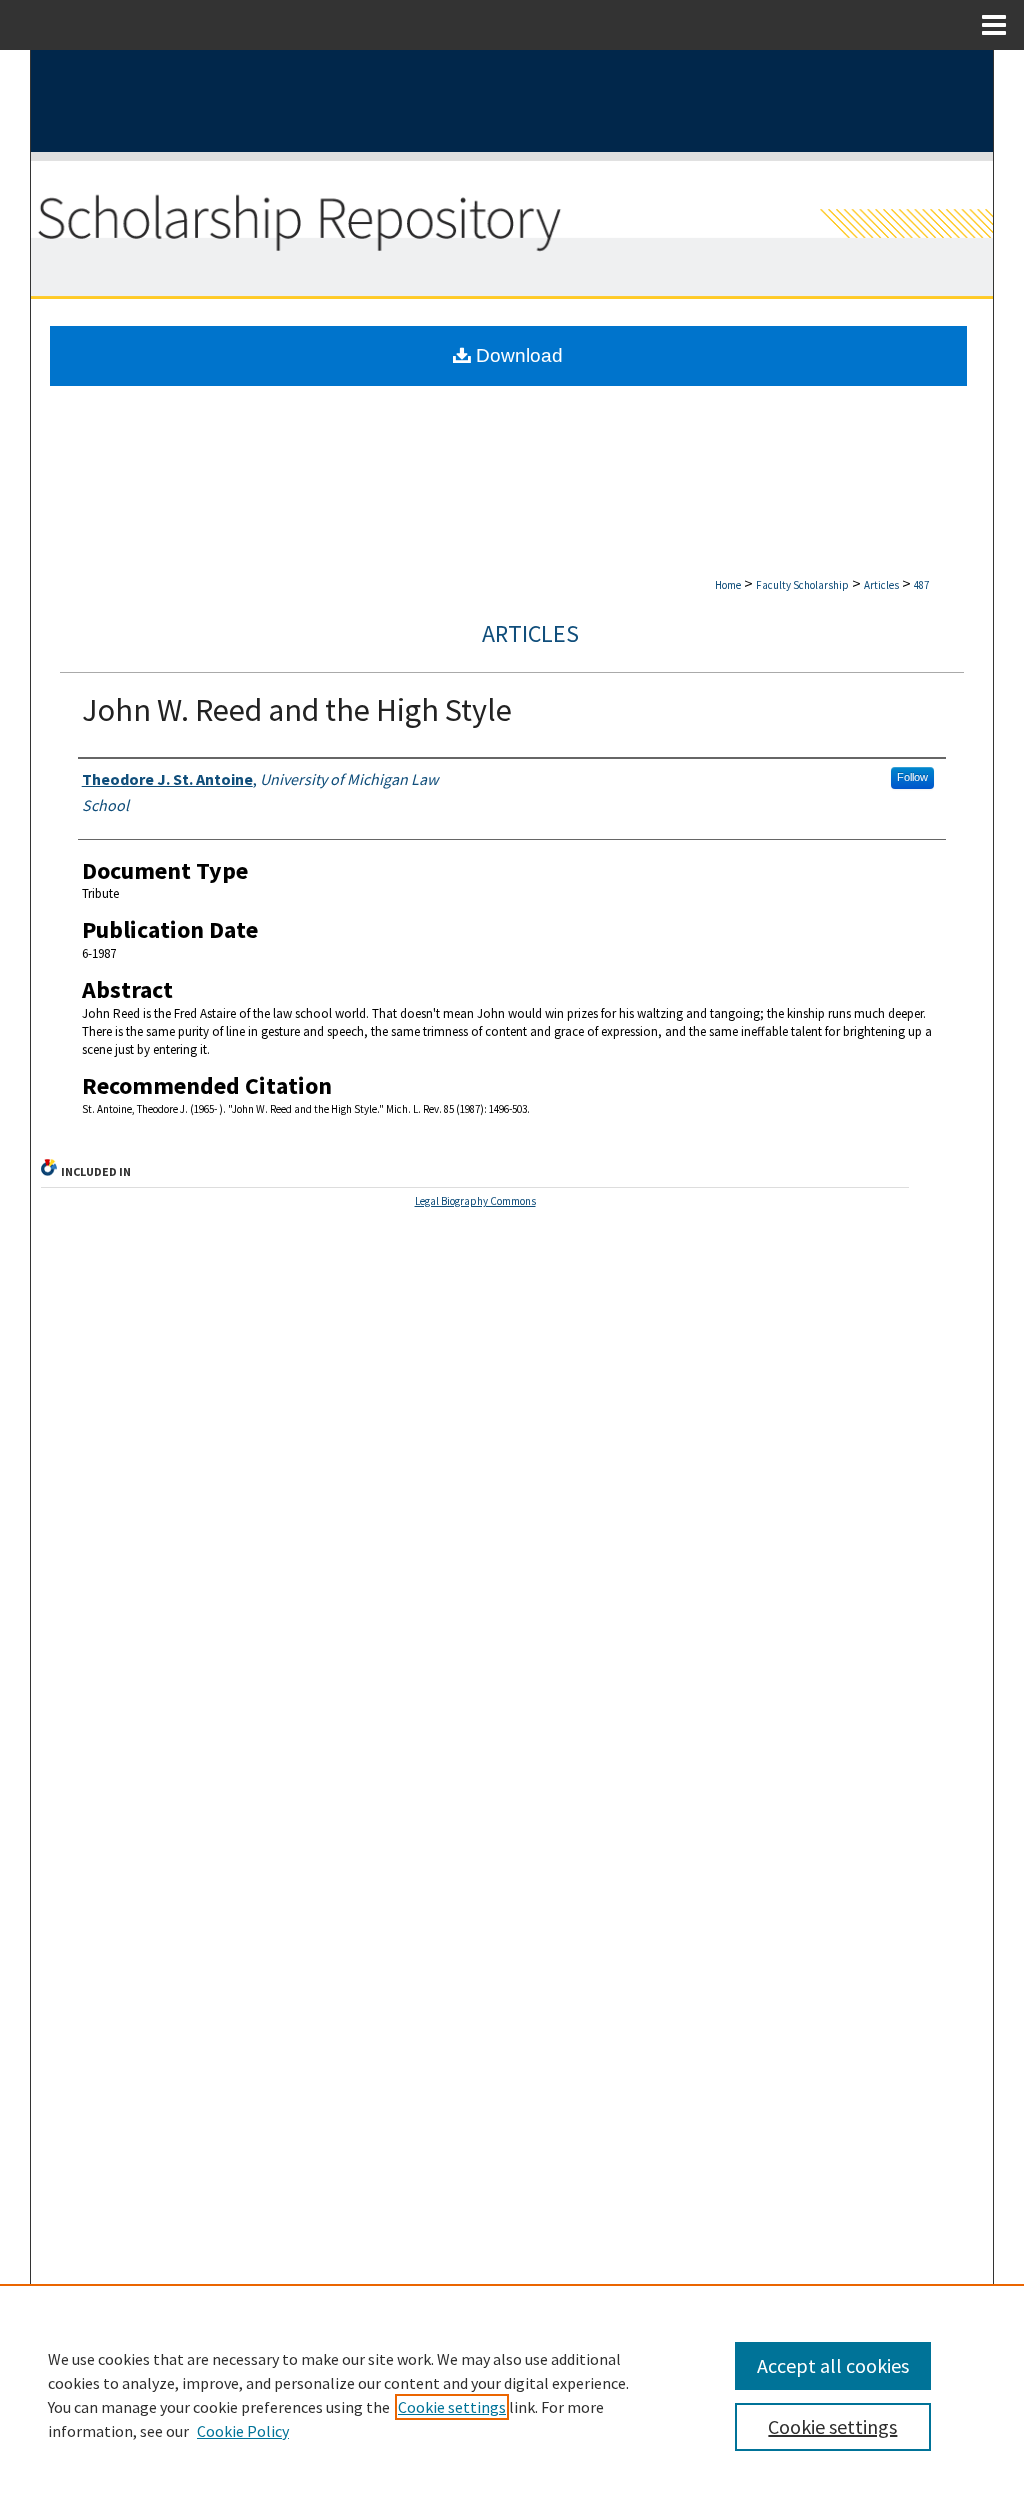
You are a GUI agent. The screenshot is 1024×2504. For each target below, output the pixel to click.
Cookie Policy (243, 2431)
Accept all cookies (833, 2365)
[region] (512, 2394)
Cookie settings (452, 2407)
